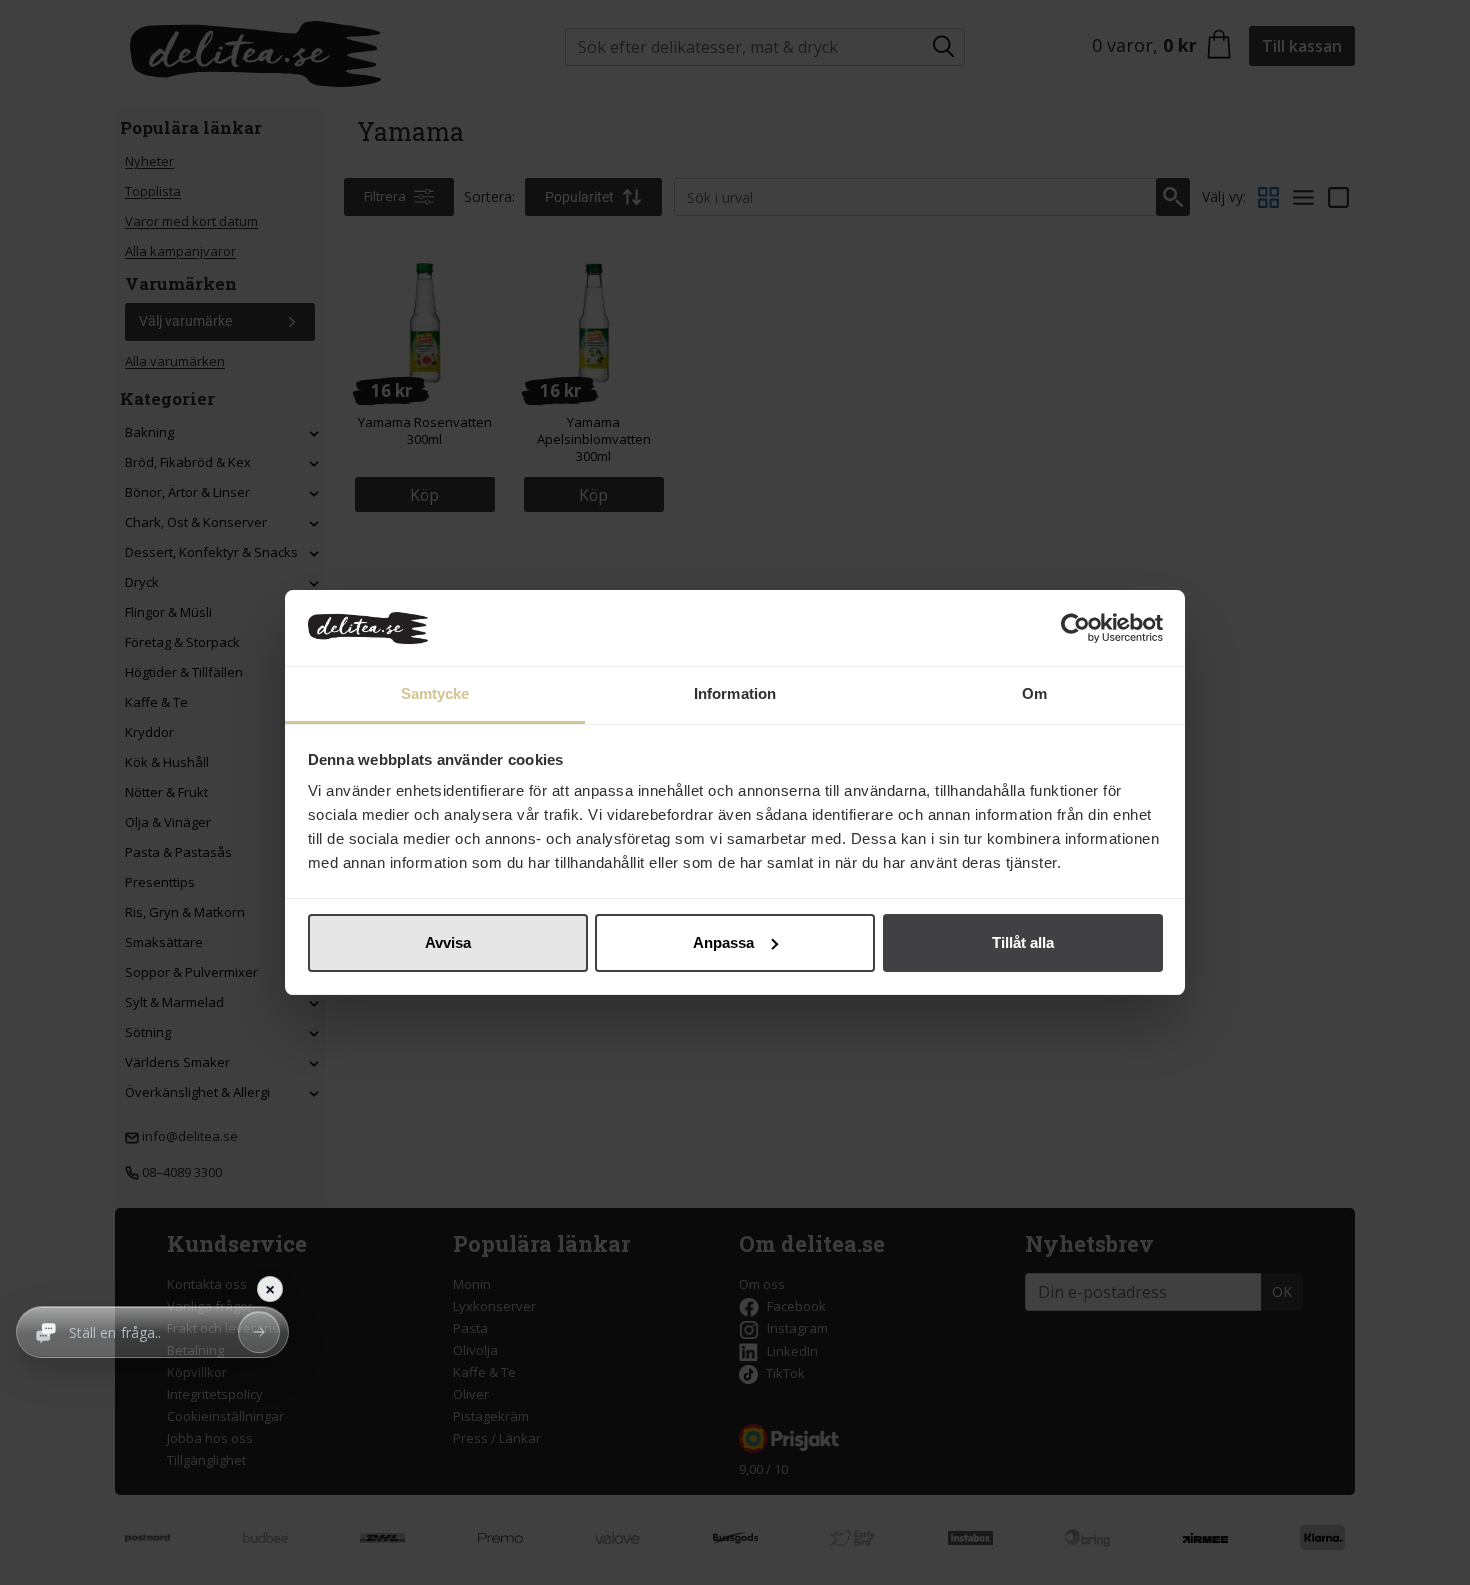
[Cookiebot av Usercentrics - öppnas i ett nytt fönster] (1075, 628)
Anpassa (723, 942)
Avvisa (448, 942)
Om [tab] (1034, 693)
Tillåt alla (1023, 942)
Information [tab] (735, 693)
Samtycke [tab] (435, 693)
